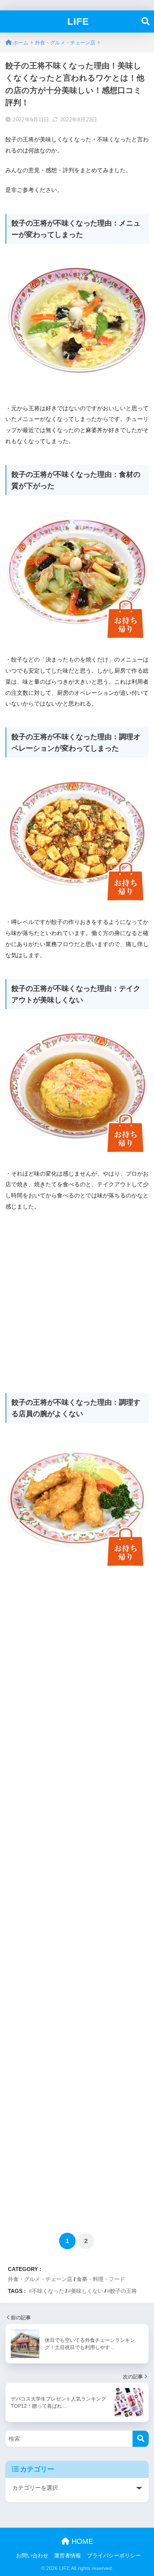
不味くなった (48, 2291)
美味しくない (87, 2291)
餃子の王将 (123, 2291)
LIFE (78, 21)
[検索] (141, 2439)
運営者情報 (68, 2556)
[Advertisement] (77, 1298)
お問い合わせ (32, 2556)
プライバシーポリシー (114, 2556)
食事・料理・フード (101, 2279)
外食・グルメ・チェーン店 (40, 2279)
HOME (81, 2541)
